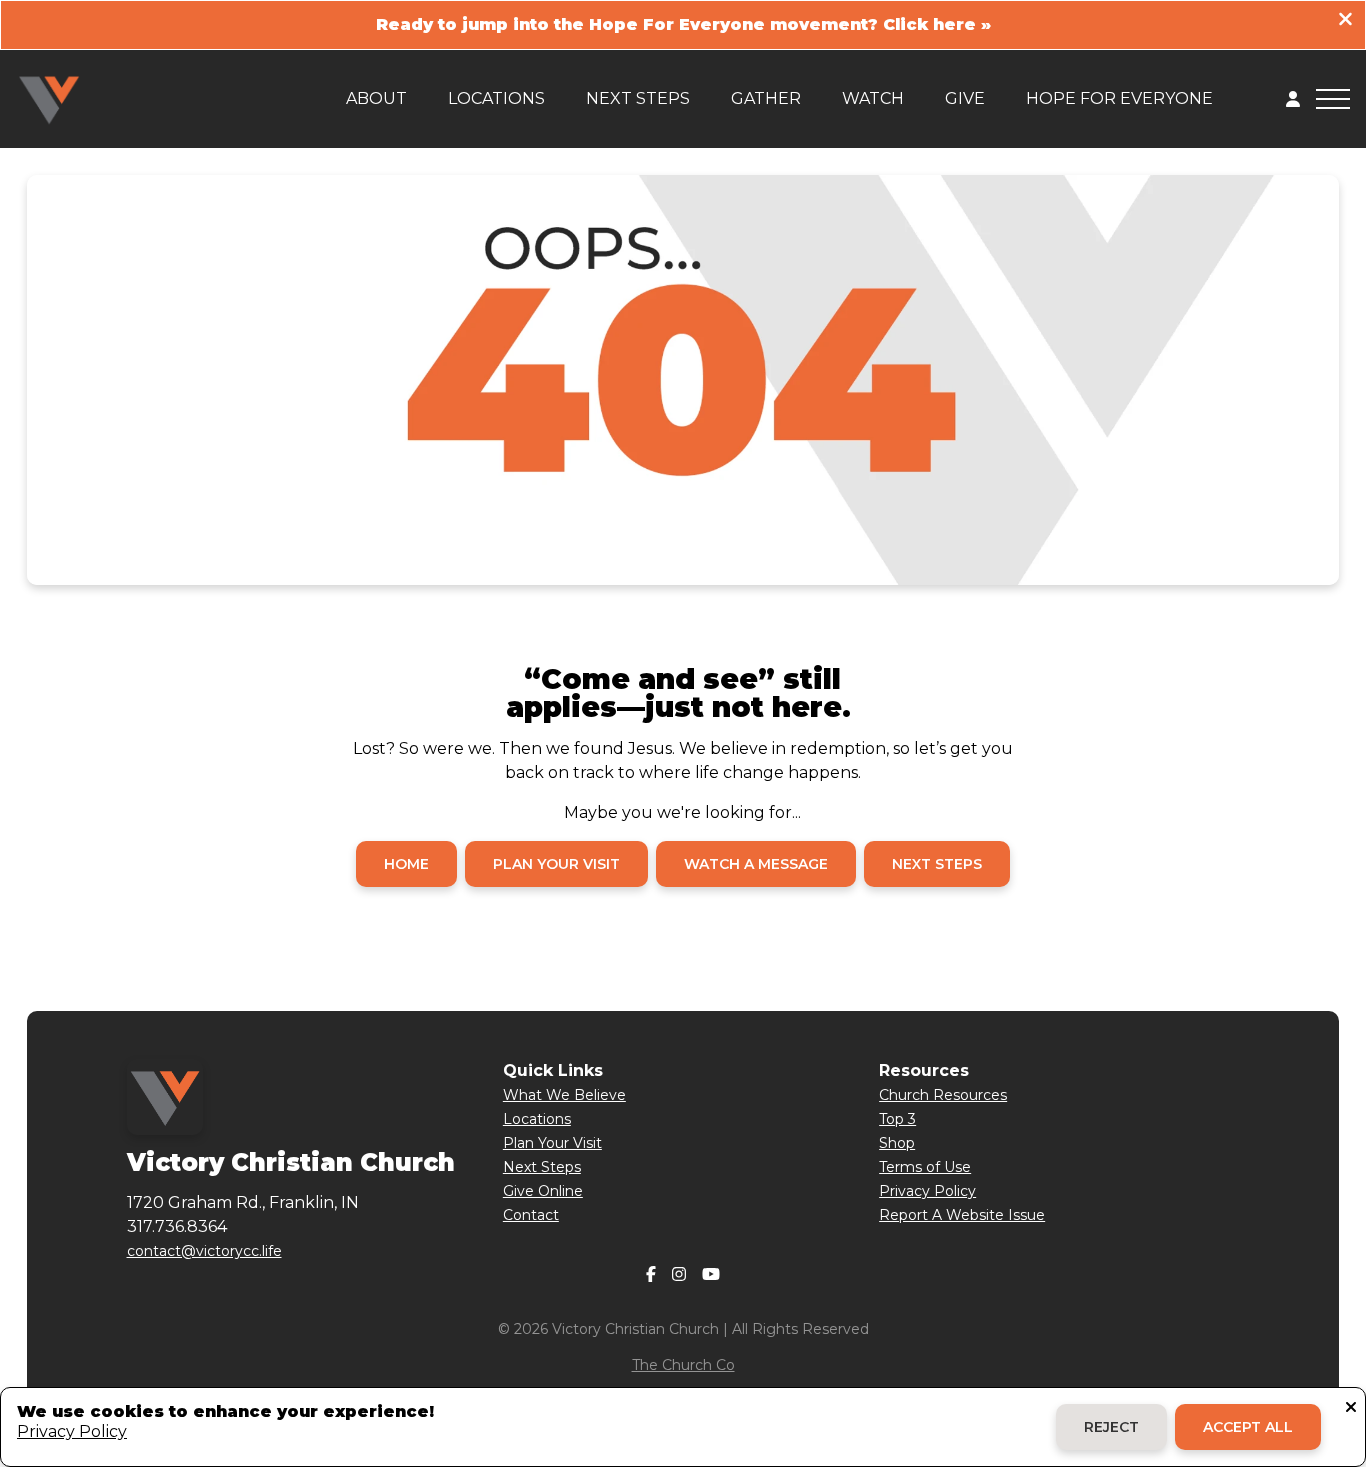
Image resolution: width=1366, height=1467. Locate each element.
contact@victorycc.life (204, 1251)
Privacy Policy (927, 1191)
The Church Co (683, 1365)
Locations (537, 1119)
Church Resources (943, 1095)
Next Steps (542, 1167)
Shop (897, 1143)
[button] (1333, 99)
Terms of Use (925, 1167)
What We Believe (564, 1095)
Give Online (543, 1191)
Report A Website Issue (962, 1215)
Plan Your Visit (552, 1143)
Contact (531, 1215)
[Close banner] (1345, 21)
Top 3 (897, 1119)
